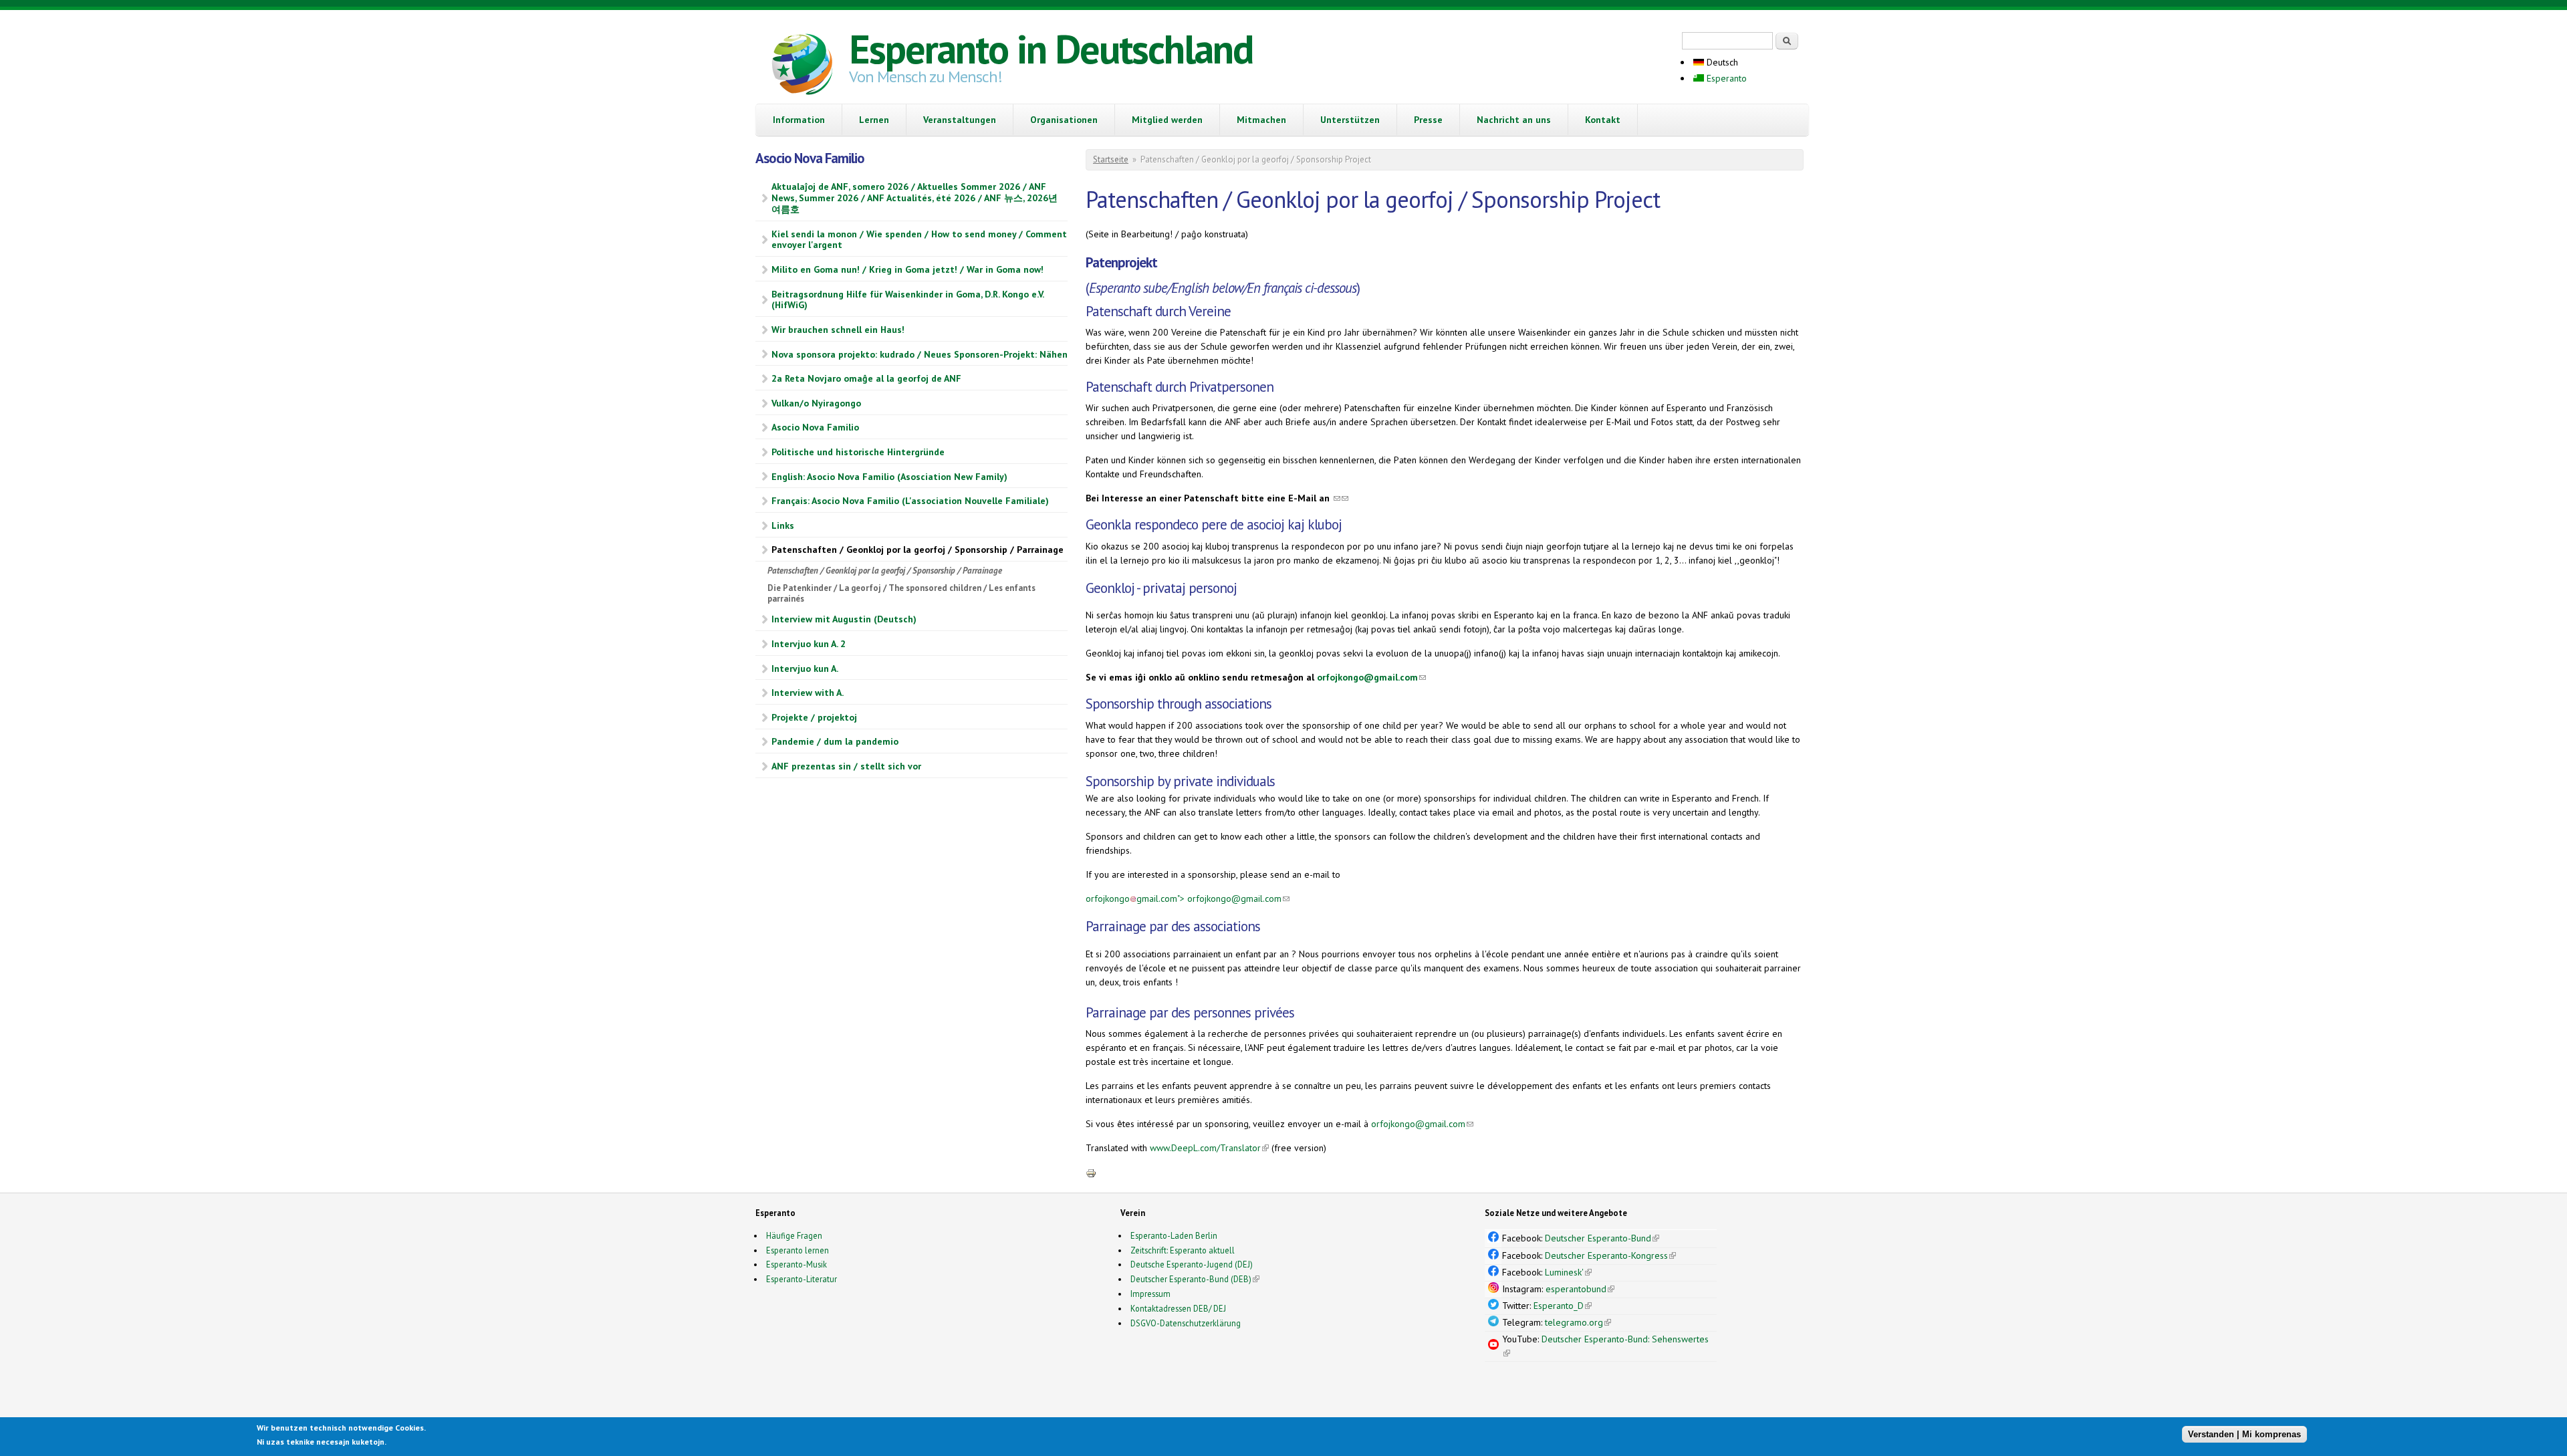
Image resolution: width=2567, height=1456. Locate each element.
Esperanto (1725, 78)
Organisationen (1064, 120)
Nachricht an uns (1514, 120)
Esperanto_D (1563, 1306)
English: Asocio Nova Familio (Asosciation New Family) (889, 477)
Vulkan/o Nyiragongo (816, 403)
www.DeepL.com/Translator (1209, 1148)
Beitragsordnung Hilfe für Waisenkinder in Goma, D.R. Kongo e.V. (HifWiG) (908, 300)
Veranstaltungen (960, 120)
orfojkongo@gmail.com (1371, 677)
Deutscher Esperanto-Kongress (1610, 1255)
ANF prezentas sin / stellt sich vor (846, 766)
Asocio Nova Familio (815, 427)
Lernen (874, 120)
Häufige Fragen (794, 1235)
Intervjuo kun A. (805, 669)
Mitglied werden (1167, 120)
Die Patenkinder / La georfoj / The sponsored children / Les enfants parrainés (901, 593)
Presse (1428, 120)
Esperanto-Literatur (802, 1279)
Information (799, 120)
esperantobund (1580, 1289)
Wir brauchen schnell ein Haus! (838, 330)
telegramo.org (1578, 1322)
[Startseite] (802, 66)
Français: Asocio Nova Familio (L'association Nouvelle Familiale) (910, 501)
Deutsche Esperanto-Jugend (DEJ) (1192, 1264)
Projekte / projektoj (814, 717)
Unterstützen (1350, 120)
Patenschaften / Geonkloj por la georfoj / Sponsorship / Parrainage (918, 550)
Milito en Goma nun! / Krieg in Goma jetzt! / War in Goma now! (907, 269)
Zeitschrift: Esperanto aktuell (1183, 1250)
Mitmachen (1261, 120)
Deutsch (1721, 62)
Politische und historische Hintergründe (858, 452)
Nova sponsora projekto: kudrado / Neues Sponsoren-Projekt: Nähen (920, 354)
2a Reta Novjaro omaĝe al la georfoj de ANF (866, 378)
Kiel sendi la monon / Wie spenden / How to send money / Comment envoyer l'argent (919, 240)
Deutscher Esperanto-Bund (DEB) (1191, 1279)
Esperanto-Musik (797, 1264)
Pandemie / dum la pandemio (835, 741)
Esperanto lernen (798, 1250)
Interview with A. (808, 693)
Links (783, 525)
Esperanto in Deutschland (1051, 49)
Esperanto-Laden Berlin (1174, 1235)
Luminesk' (1568, 1272)
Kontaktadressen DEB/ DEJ (1178, 1308)
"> (1188, 898)
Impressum (1150, 1294)
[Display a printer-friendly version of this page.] (1091, 1173)
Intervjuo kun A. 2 (809, 644)
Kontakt (1603, 120)
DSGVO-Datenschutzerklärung (1186, 1323)
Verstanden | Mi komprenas (2244, 1434)
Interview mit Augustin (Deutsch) (844, 619)
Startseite (1111, 159)
